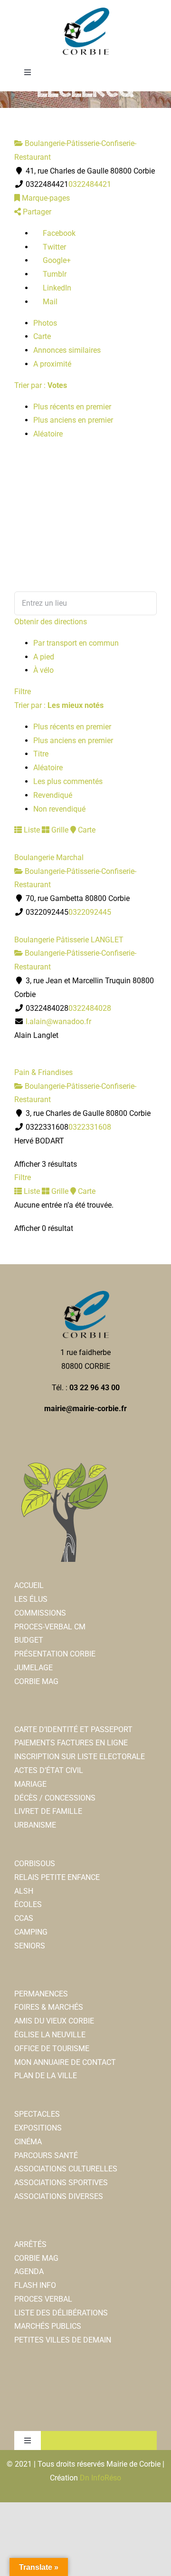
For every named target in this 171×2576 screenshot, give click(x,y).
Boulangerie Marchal (49, 857)
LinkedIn (56, 288)
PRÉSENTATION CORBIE (55, 1654)
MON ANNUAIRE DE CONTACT (65, 2062)
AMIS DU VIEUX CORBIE (54, 2021)
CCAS (24, 1918)
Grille (59, 830)
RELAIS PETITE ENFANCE (57, 1877)
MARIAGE (30, 1784)
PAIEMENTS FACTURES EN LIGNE (71, 1743)
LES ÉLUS (31, 1599)
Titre (41, 754)
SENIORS (30, 1946)
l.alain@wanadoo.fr (58, 1022)
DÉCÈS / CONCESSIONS (55, 1798)
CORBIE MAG (36, 1681)
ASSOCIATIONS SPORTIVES (61, 2183)
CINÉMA (28, 2142)
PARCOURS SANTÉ (46, 2155)
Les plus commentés (68, 781)
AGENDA (29, 2271)
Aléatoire (48, 434)
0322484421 (90, 184)
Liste (31, 830)
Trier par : (41, 385)
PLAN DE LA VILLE (46, 2076)
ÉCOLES (28, 1904)
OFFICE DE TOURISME (52, 2048)
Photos (45, 323)
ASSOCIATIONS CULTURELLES (66, 2169)
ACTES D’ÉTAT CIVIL (49, 1770)
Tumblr (54, 274)
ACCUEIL (29, 1585)
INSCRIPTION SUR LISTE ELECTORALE (80, 1757)
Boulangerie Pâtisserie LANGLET (69, 940)
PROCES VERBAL (43, 2299)
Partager (36, 212)
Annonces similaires (67, 350)
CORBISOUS (35, 1864)
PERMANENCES (41, 1994)
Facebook (58, 233)
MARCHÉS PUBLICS (48, 2326)
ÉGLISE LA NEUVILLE (50, 2035)
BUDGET (29, 1640)
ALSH (24, 1891)
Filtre (23, 692)
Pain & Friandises (43, 1072)
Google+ (56, 260)
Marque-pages (45, 198)
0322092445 (90, 912)
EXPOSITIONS (38, 2128)
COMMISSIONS (40, 1613)
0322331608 (90, 1127)
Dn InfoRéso (100, 2478)
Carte (42, 336)
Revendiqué (53, 795)
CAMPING (31, 1932)
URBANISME (35, 1825)
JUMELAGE (33, 1668)
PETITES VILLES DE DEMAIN (63, 2340)
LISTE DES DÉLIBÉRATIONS (61, 2313)
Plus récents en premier (72, 407)
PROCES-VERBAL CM (50, 1627)
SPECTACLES (37, 2114)
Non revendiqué (59, 809)
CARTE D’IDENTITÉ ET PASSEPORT (73, 1729)
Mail (49, 302)
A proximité (52, 364)
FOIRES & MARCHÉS (49, 2007)
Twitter (53, 247)
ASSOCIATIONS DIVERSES (59, 2196)
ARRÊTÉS (30, 2244)
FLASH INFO (35, 2285)
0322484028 (90, 1008)
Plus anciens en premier (73, 420)
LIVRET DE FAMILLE (48, 1811)
